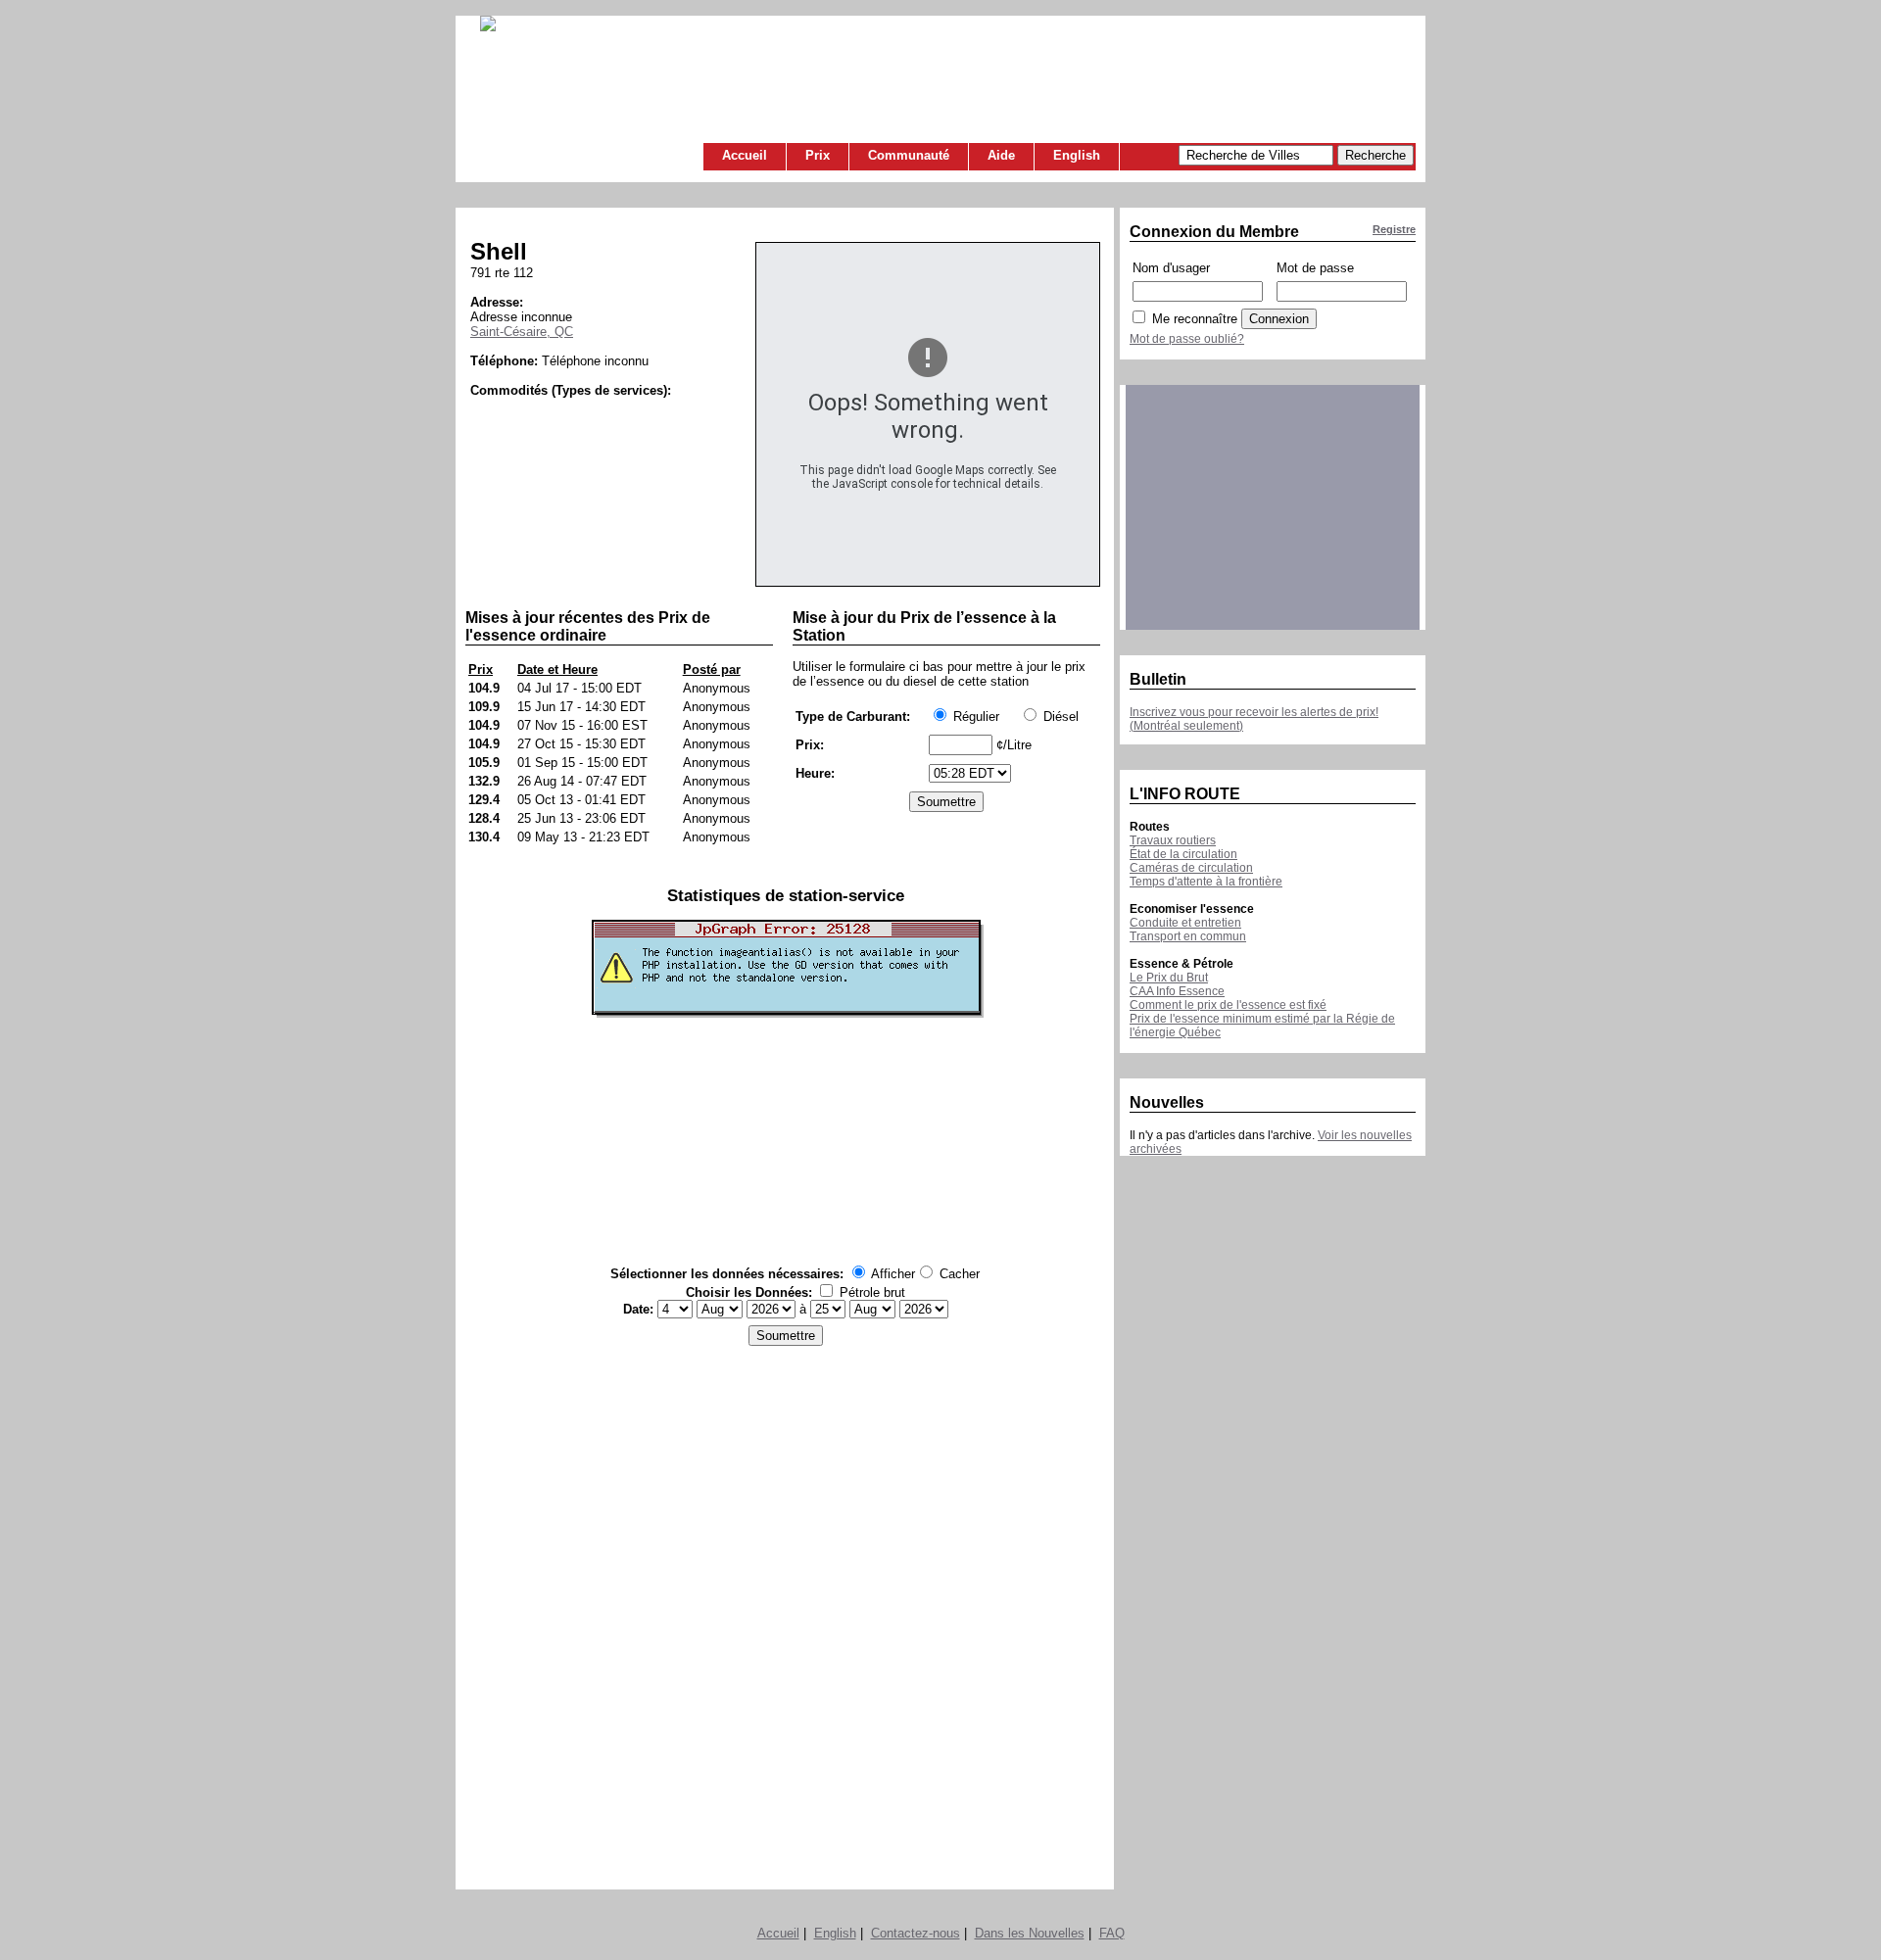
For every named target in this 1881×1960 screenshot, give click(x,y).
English (1077, 155)
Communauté (909, 155)
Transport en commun (1188, 936)
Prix (818, 155)
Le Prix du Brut (1169, 978)
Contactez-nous (916, 1933)
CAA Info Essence (1177, 991)
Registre (1394, 229)
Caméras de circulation (1191, 868)
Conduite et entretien (1185, 923)
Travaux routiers (1173, 840)
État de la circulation (1183, 854)
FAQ (1112, 1933)
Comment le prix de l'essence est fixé (1228, 1005)
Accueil (745, 155)
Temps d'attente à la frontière (1206, 882)
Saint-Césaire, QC (522, 332)
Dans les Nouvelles (1030, 1933)
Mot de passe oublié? (1187, 339)
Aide (1001, 155)
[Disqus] (785, 1612)
